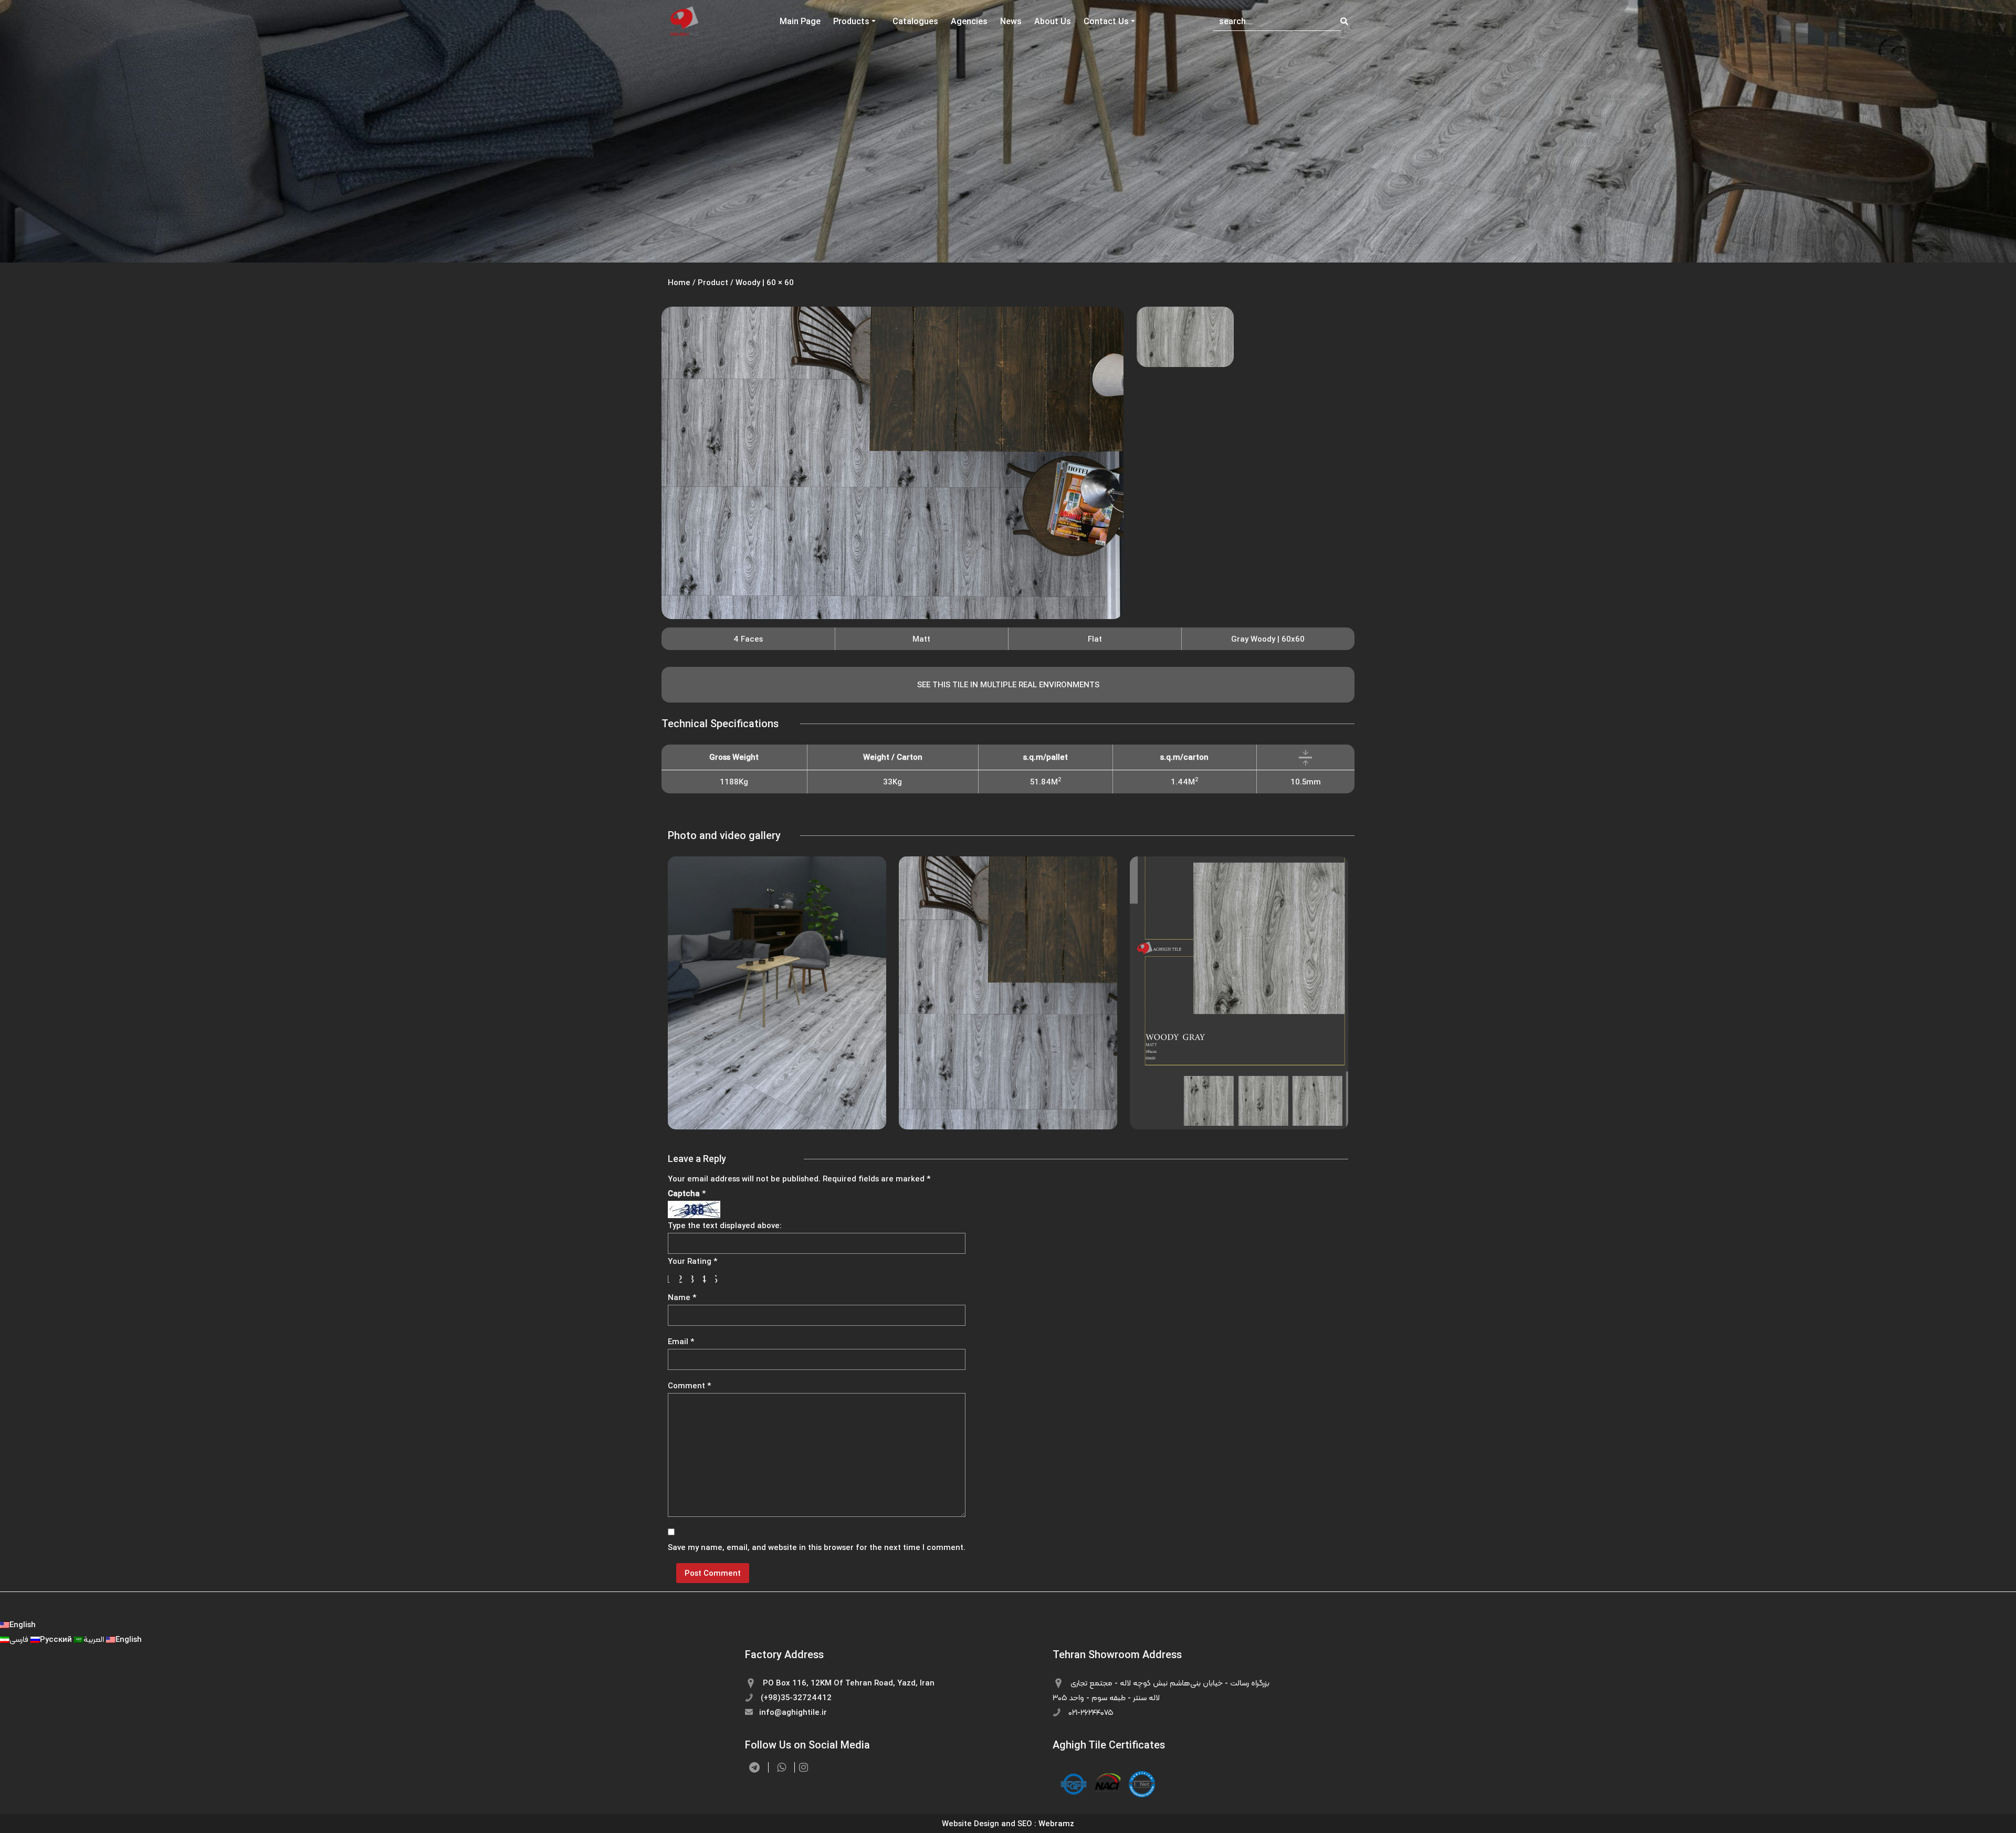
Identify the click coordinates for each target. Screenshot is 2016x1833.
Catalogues (915, 21)
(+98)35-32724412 (795, 1697)
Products (851, 21)
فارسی (20, 1639)
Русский (57, 1639)
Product (713, 282)
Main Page (800, 21)
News (1011, 21)
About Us (1053, 21)
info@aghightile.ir (792, 1712)
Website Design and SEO (987, 1823)
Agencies (969, 21)
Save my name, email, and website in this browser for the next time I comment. (817, 1547)
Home (679, 282)
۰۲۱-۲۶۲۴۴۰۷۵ (1090, 1712)
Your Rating (692, 1261)
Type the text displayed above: (725, 1225)
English (23, 1624)
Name (682, 1297)
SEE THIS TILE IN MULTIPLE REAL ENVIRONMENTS (1008, 684)
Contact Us (1106, 21)
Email (681, 1341)
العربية (95, 1639)
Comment (689, 1385)
